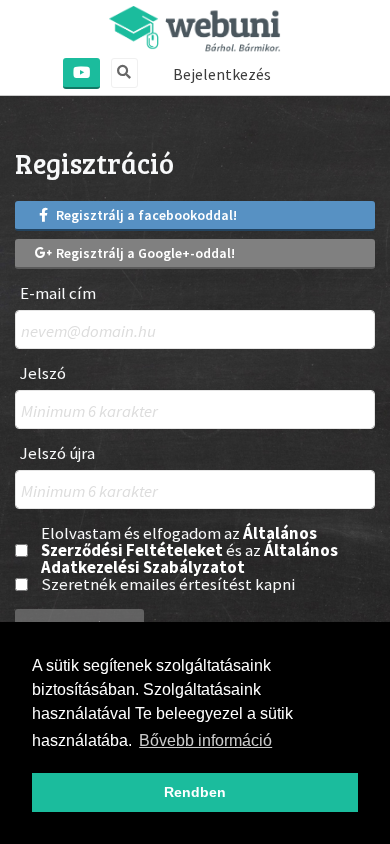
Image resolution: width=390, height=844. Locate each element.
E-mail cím (58, 293)
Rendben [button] (195, 792)
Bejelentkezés (222, 74)
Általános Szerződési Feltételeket (179, 541)
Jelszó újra (57, 453)
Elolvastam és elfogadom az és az (189, 550)
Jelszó (43, 373)
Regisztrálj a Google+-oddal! (144, 253)
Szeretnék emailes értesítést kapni (168, 584)
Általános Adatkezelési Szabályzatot (189, 558)
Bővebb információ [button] (205, 740)
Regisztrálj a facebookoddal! (145, 215)
